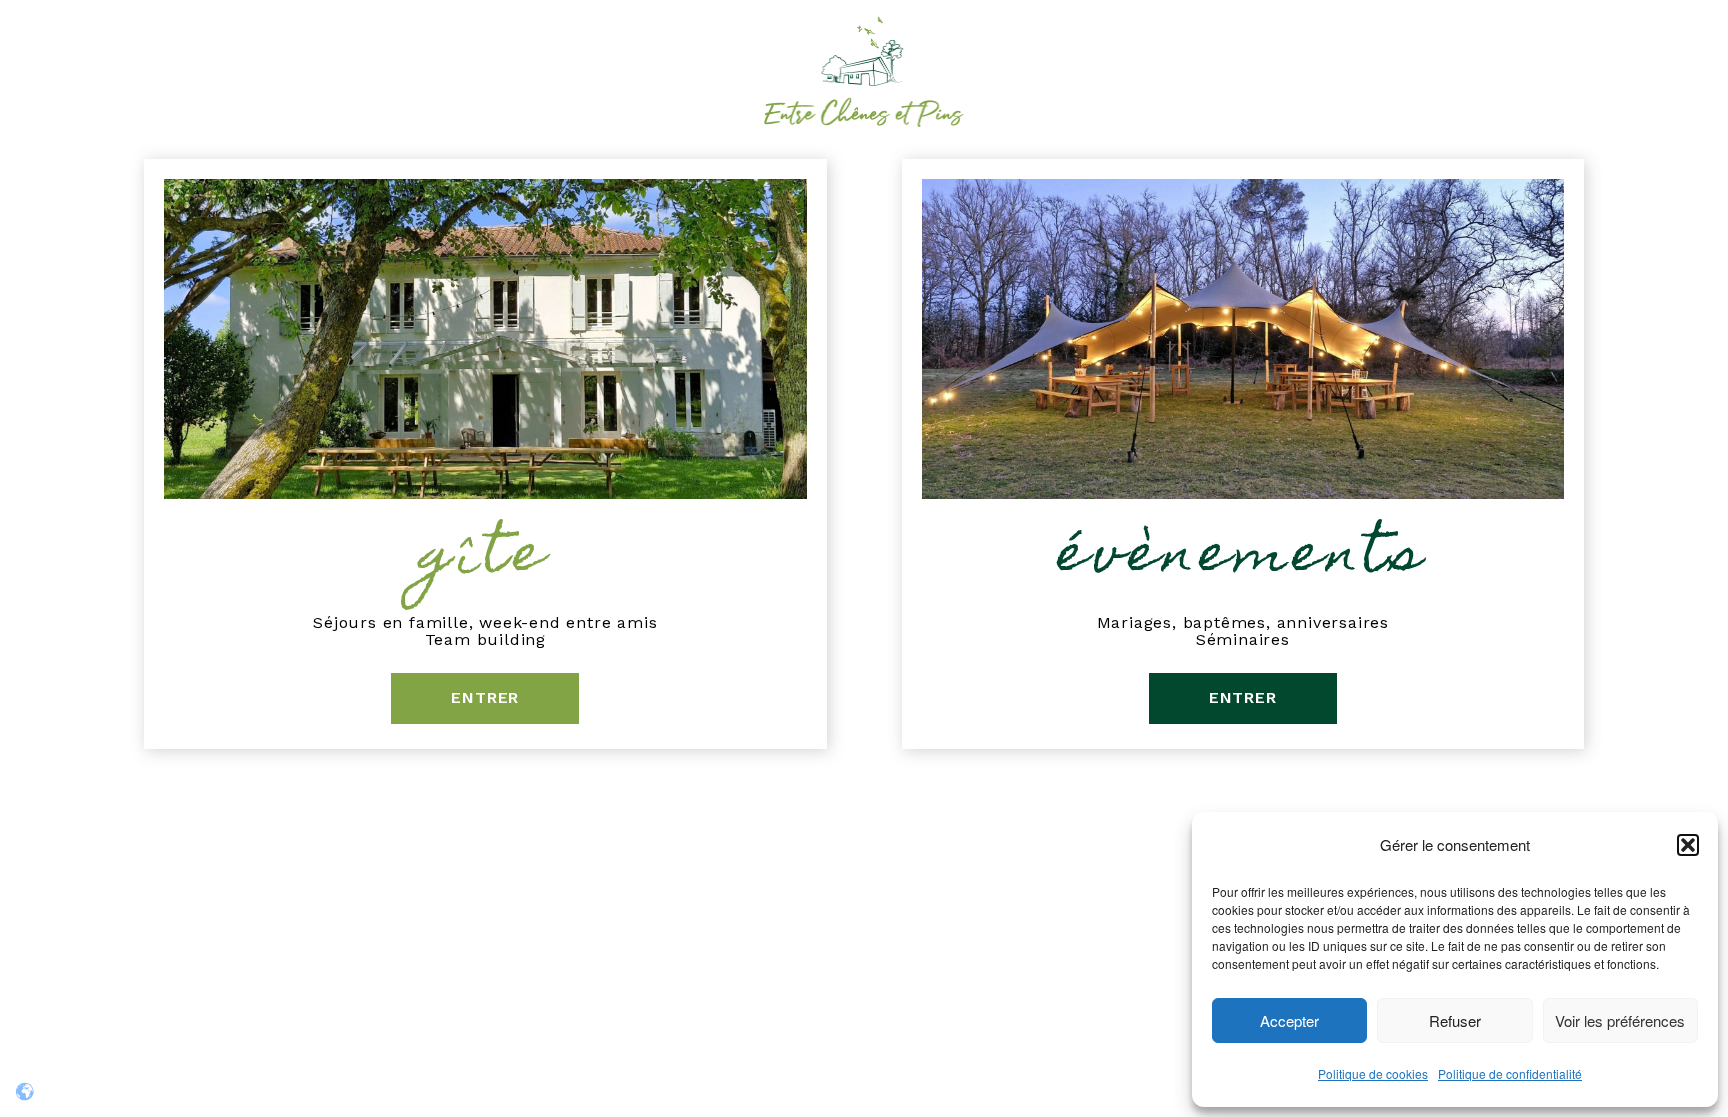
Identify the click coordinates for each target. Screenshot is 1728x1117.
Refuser (1455, 1020)
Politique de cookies (1373, 1073)
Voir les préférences (1620, 1020)
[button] (1688, 845)
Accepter (1289, 1020)
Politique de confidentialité (1510, 1073)
